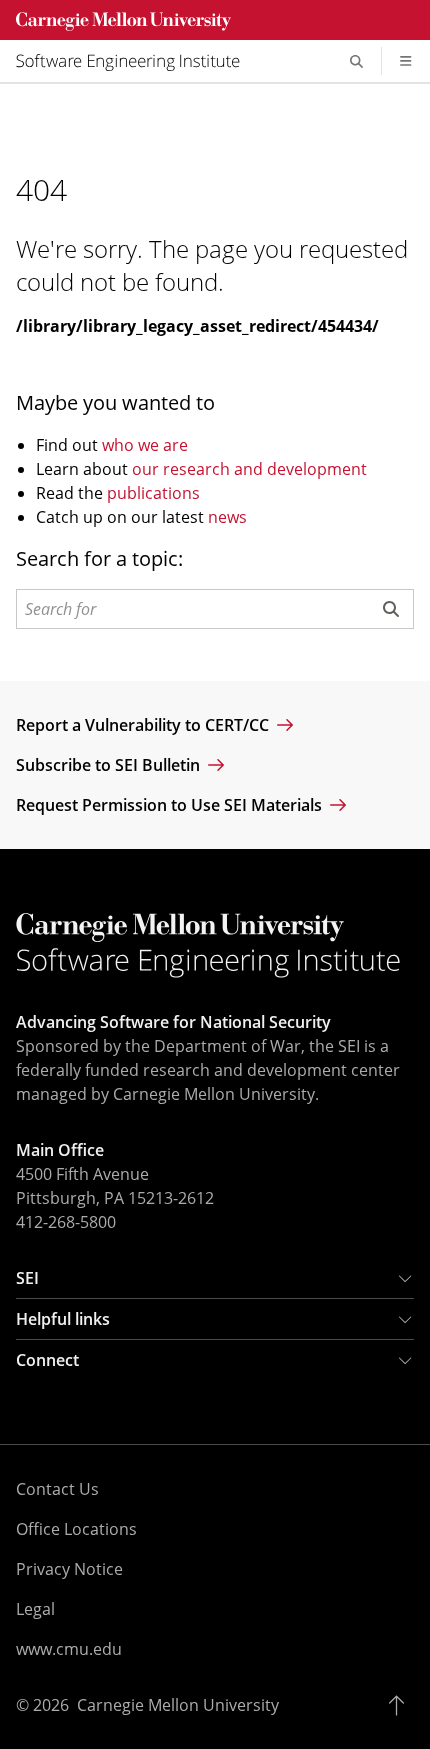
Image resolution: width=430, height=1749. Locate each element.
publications (153, 493)
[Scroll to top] (401, 1705)
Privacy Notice (69, 1569)
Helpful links (63, 1319)
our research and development (249, 469)
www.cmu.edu (69, 1649)
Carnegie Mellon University (178, 1705)
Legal (35, 1609)
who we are (145, 445)
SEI (27, 1278)
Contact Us (57, 1489)
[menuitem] (136, 61)
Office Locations (76, 1529)
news (227, 517)
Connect (47, 1360)
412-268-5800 (66, 1222)
